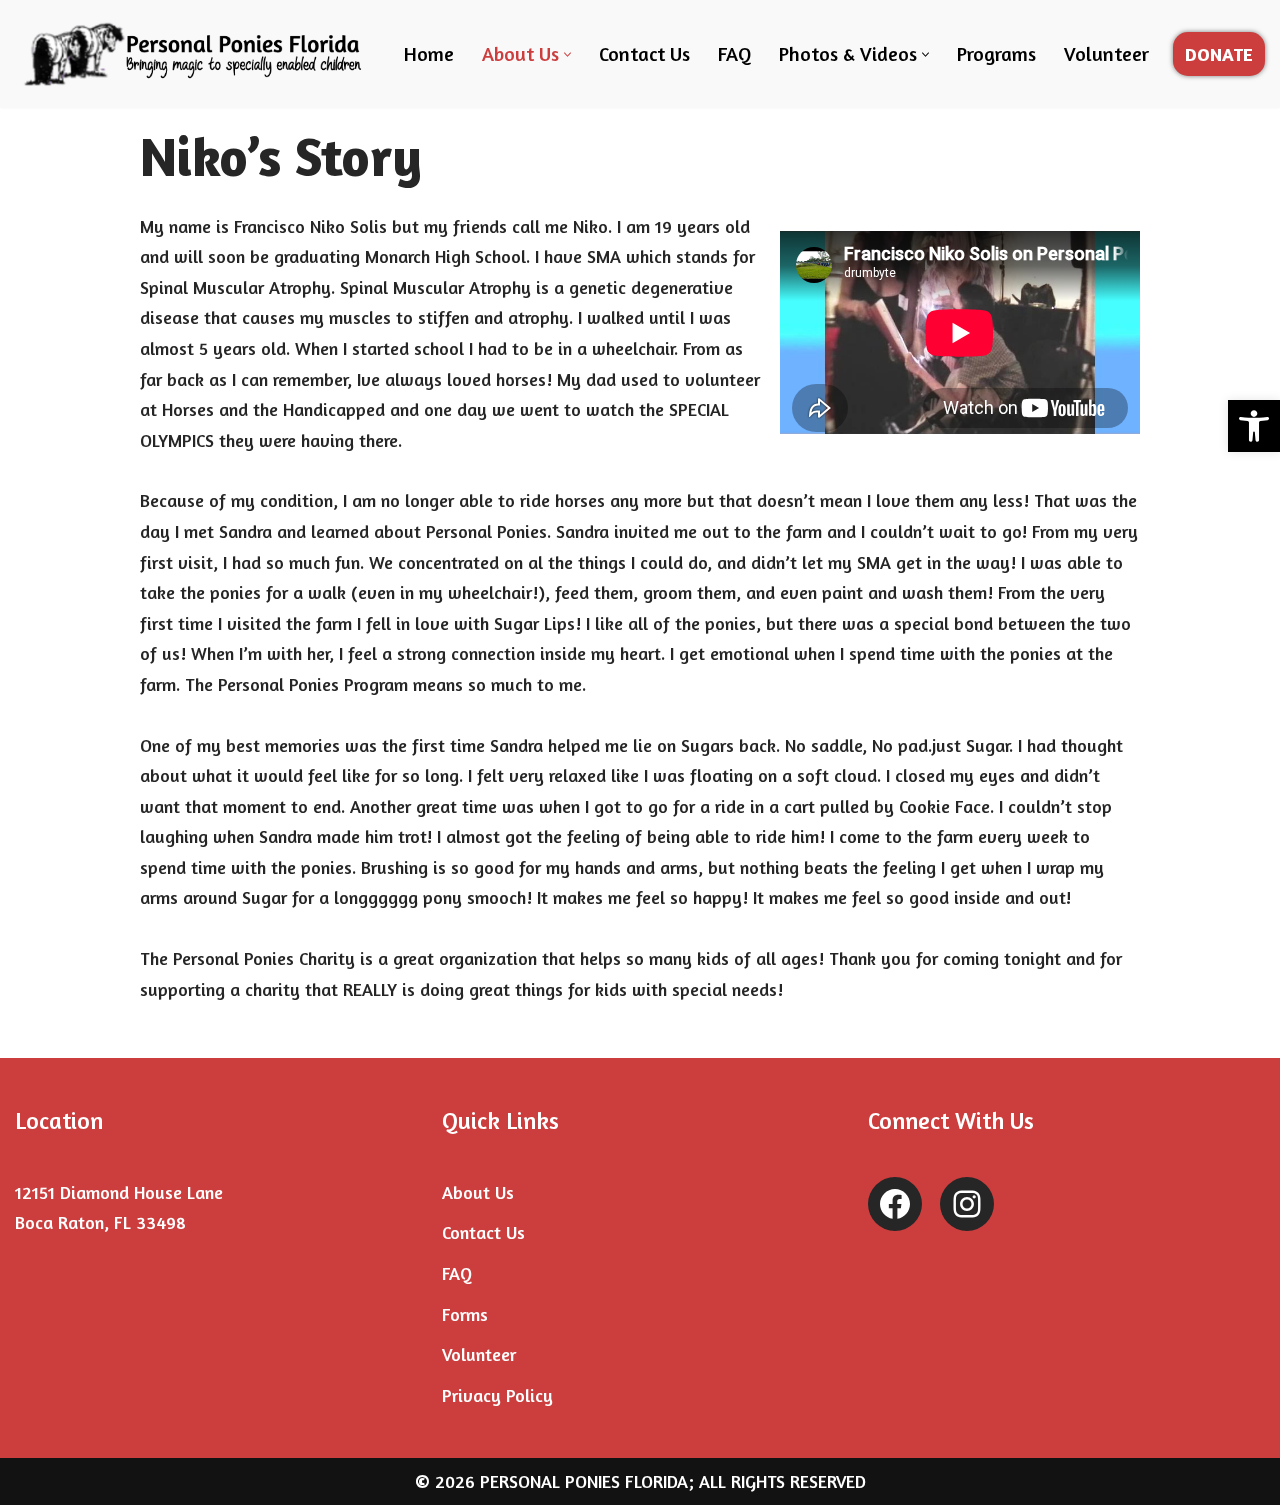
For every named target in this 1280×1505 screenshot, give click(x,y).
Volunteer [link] (1106, 54)
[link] (1254, 426)
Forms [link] (465, 1314)
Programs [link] (996, 54)
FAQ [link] (734, 54)
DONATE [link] (1219, 54)
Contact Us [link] (644, 54)
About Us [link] (478, 1192)
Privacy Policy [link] (497, 1395)
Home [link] (429, 54)
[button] (567, 54)
